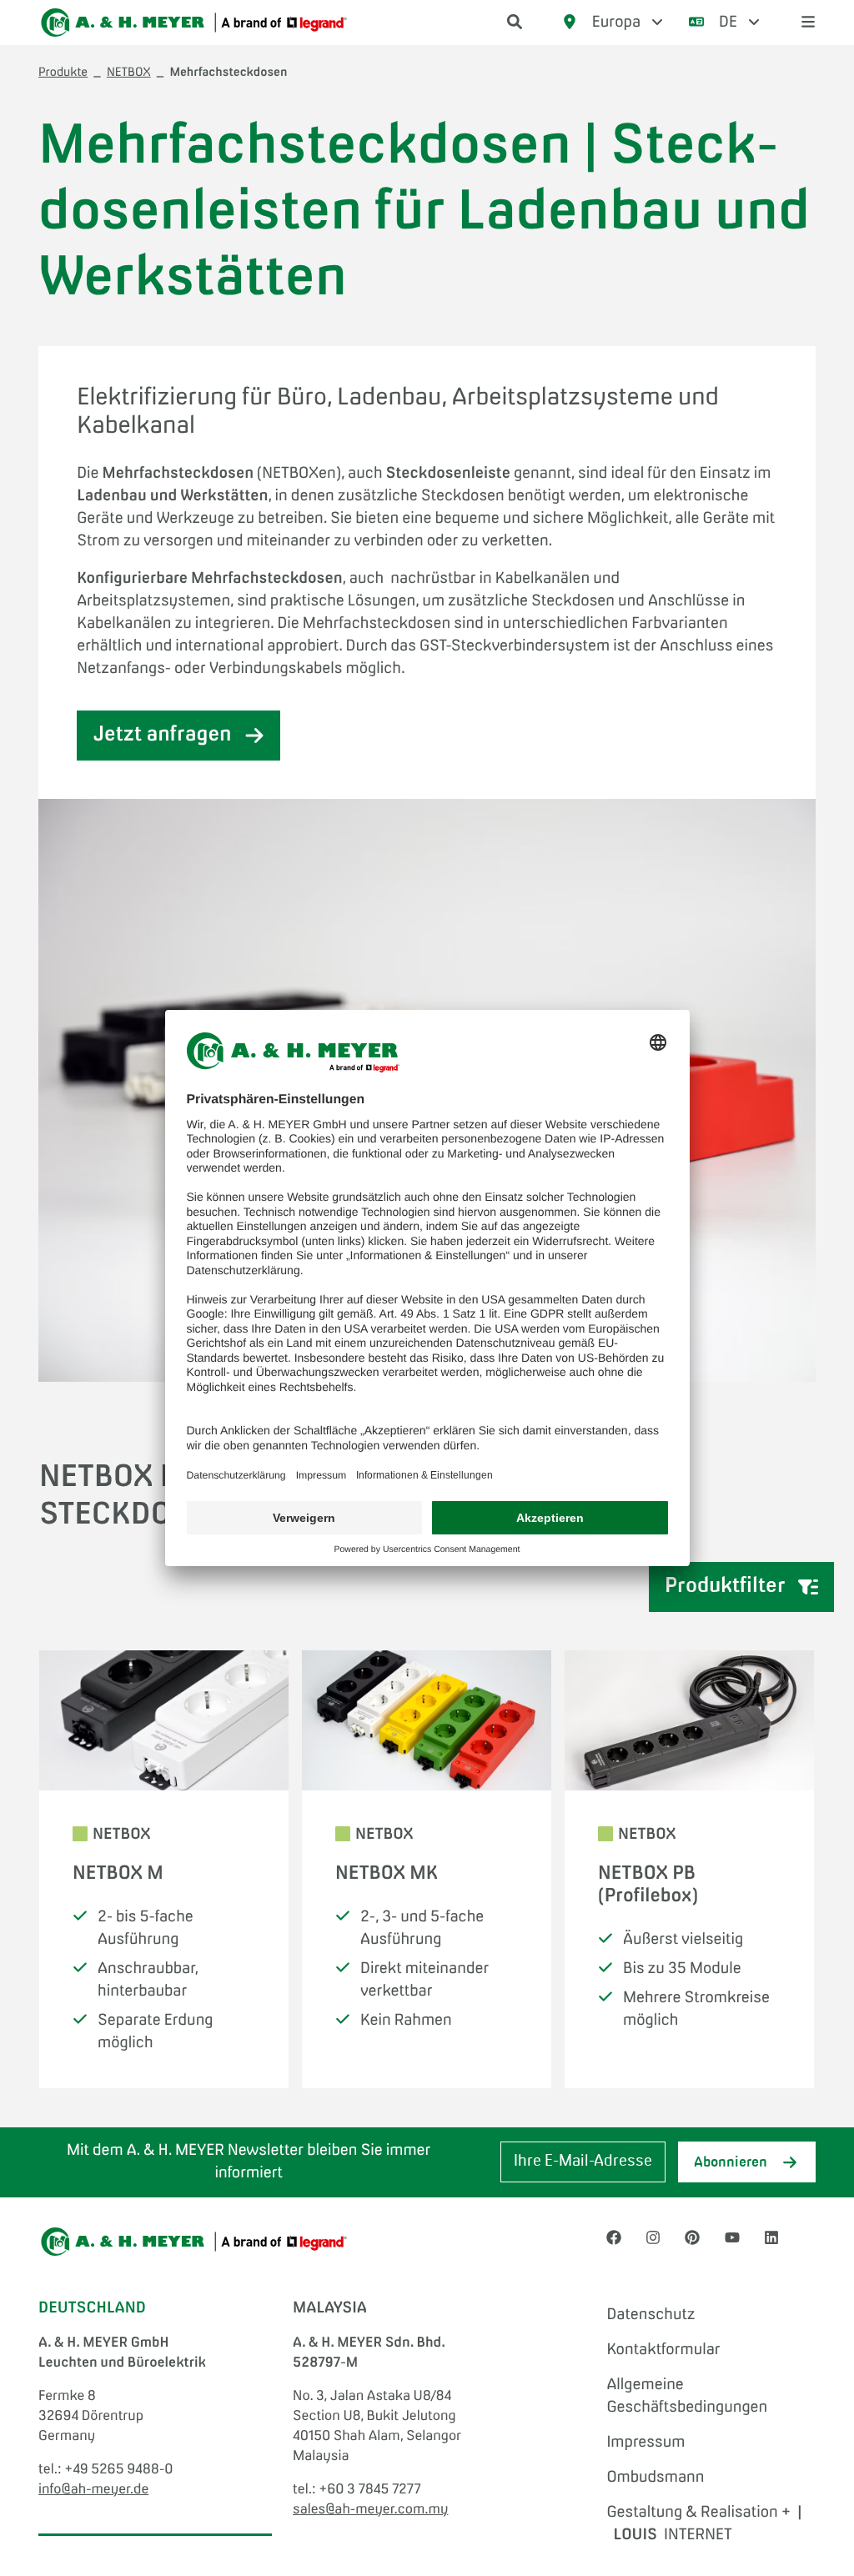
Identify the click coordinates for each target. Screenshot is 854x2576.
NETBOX (129, 73)
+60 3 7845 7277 (370, 2490)
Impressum (646, 2443)
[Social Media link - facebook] (614, 2239)
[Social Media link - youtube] (732, 2239)
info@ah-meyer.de (93, 2490)
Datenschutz (651, 2315)
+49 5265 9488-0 (118, 2470)
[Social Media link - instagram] (653, 2239)
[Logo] (194, 23)
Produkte (63, 73)
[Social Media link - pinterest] (692, 2239)
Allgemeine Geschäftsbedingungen (687, 2396)
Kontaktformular (663, 2350)
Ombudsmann (655, 2478)
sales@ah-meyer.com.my (370, 2510)
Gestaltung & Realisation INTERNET (704, 2524)
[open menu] (808, 23)
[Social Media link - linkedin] (771, 2239)
